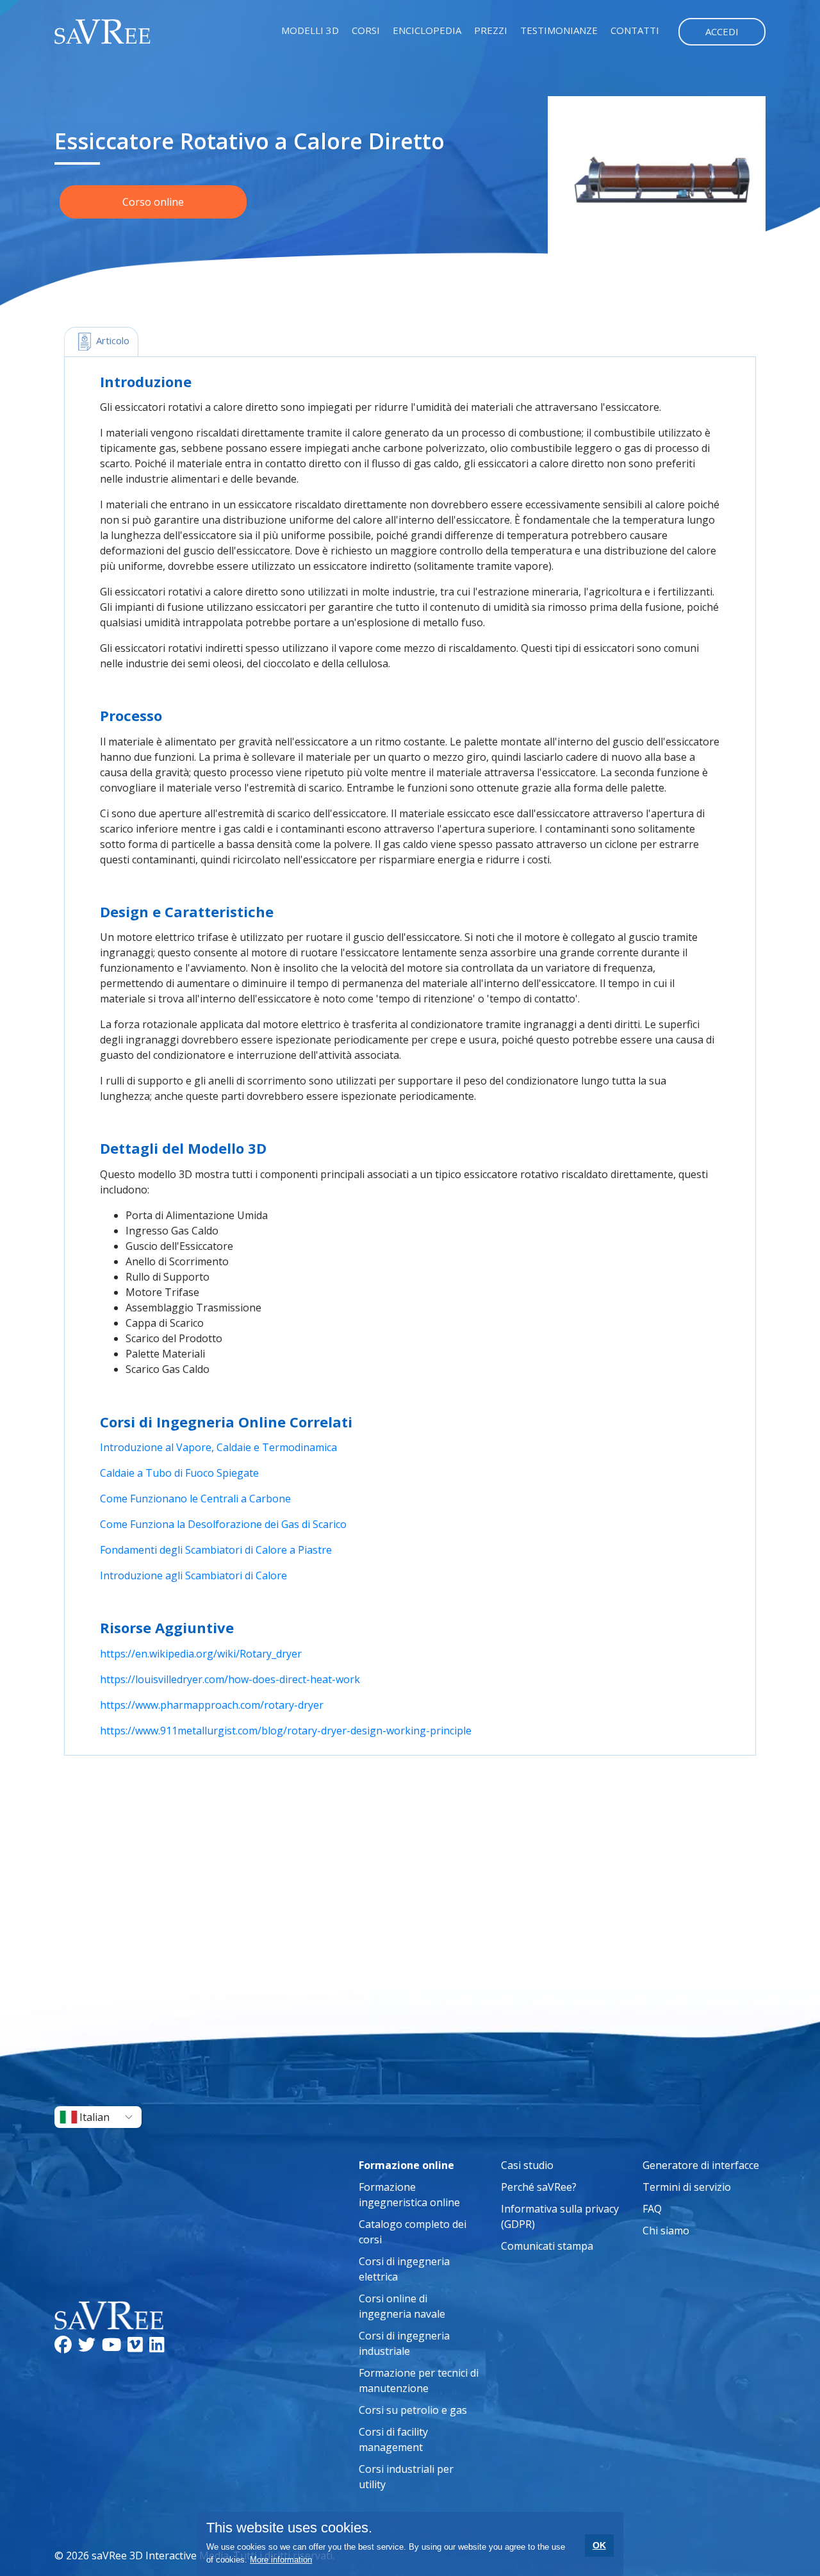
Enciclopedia (427, 30)
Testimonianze (559, 30)
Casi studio (527, 2165)
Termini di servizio (687, 2187)
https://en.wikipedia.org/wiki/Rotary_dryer (201, 1654)
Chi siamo (666, 2231)
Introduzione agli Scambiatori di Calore (193, 1575)
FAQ (652, 2209)
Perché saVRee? (539, 2187)
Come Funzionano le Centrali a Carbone (195, 1499)
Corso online (153, 202)
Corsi (366, 30)
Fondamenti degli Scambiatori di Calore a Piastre (216, 1550)
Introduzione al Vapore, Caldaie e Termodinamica (218, 1447)
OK (599, 2545)
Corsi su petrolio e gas (413, 2410)
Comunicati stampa (547, 2246)
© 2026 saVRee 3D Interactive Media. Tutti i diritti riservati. (194, 2555)
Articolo (111, 340)
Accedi (722, 31)
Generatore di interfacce (701, 2165)
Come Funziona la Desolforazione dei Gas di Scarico (223, 1524)
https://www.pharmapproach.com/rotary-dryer (212, 1705)
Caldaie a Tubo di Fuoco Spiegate (179, 1473)
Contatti (635, 30)
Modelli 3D (310, 30)
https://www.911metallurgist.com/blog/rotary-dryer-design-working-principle (286, 1731)
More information (281, 2560)
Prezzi (491, 30)
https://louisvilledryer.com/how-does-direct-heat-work (230, 1679)
